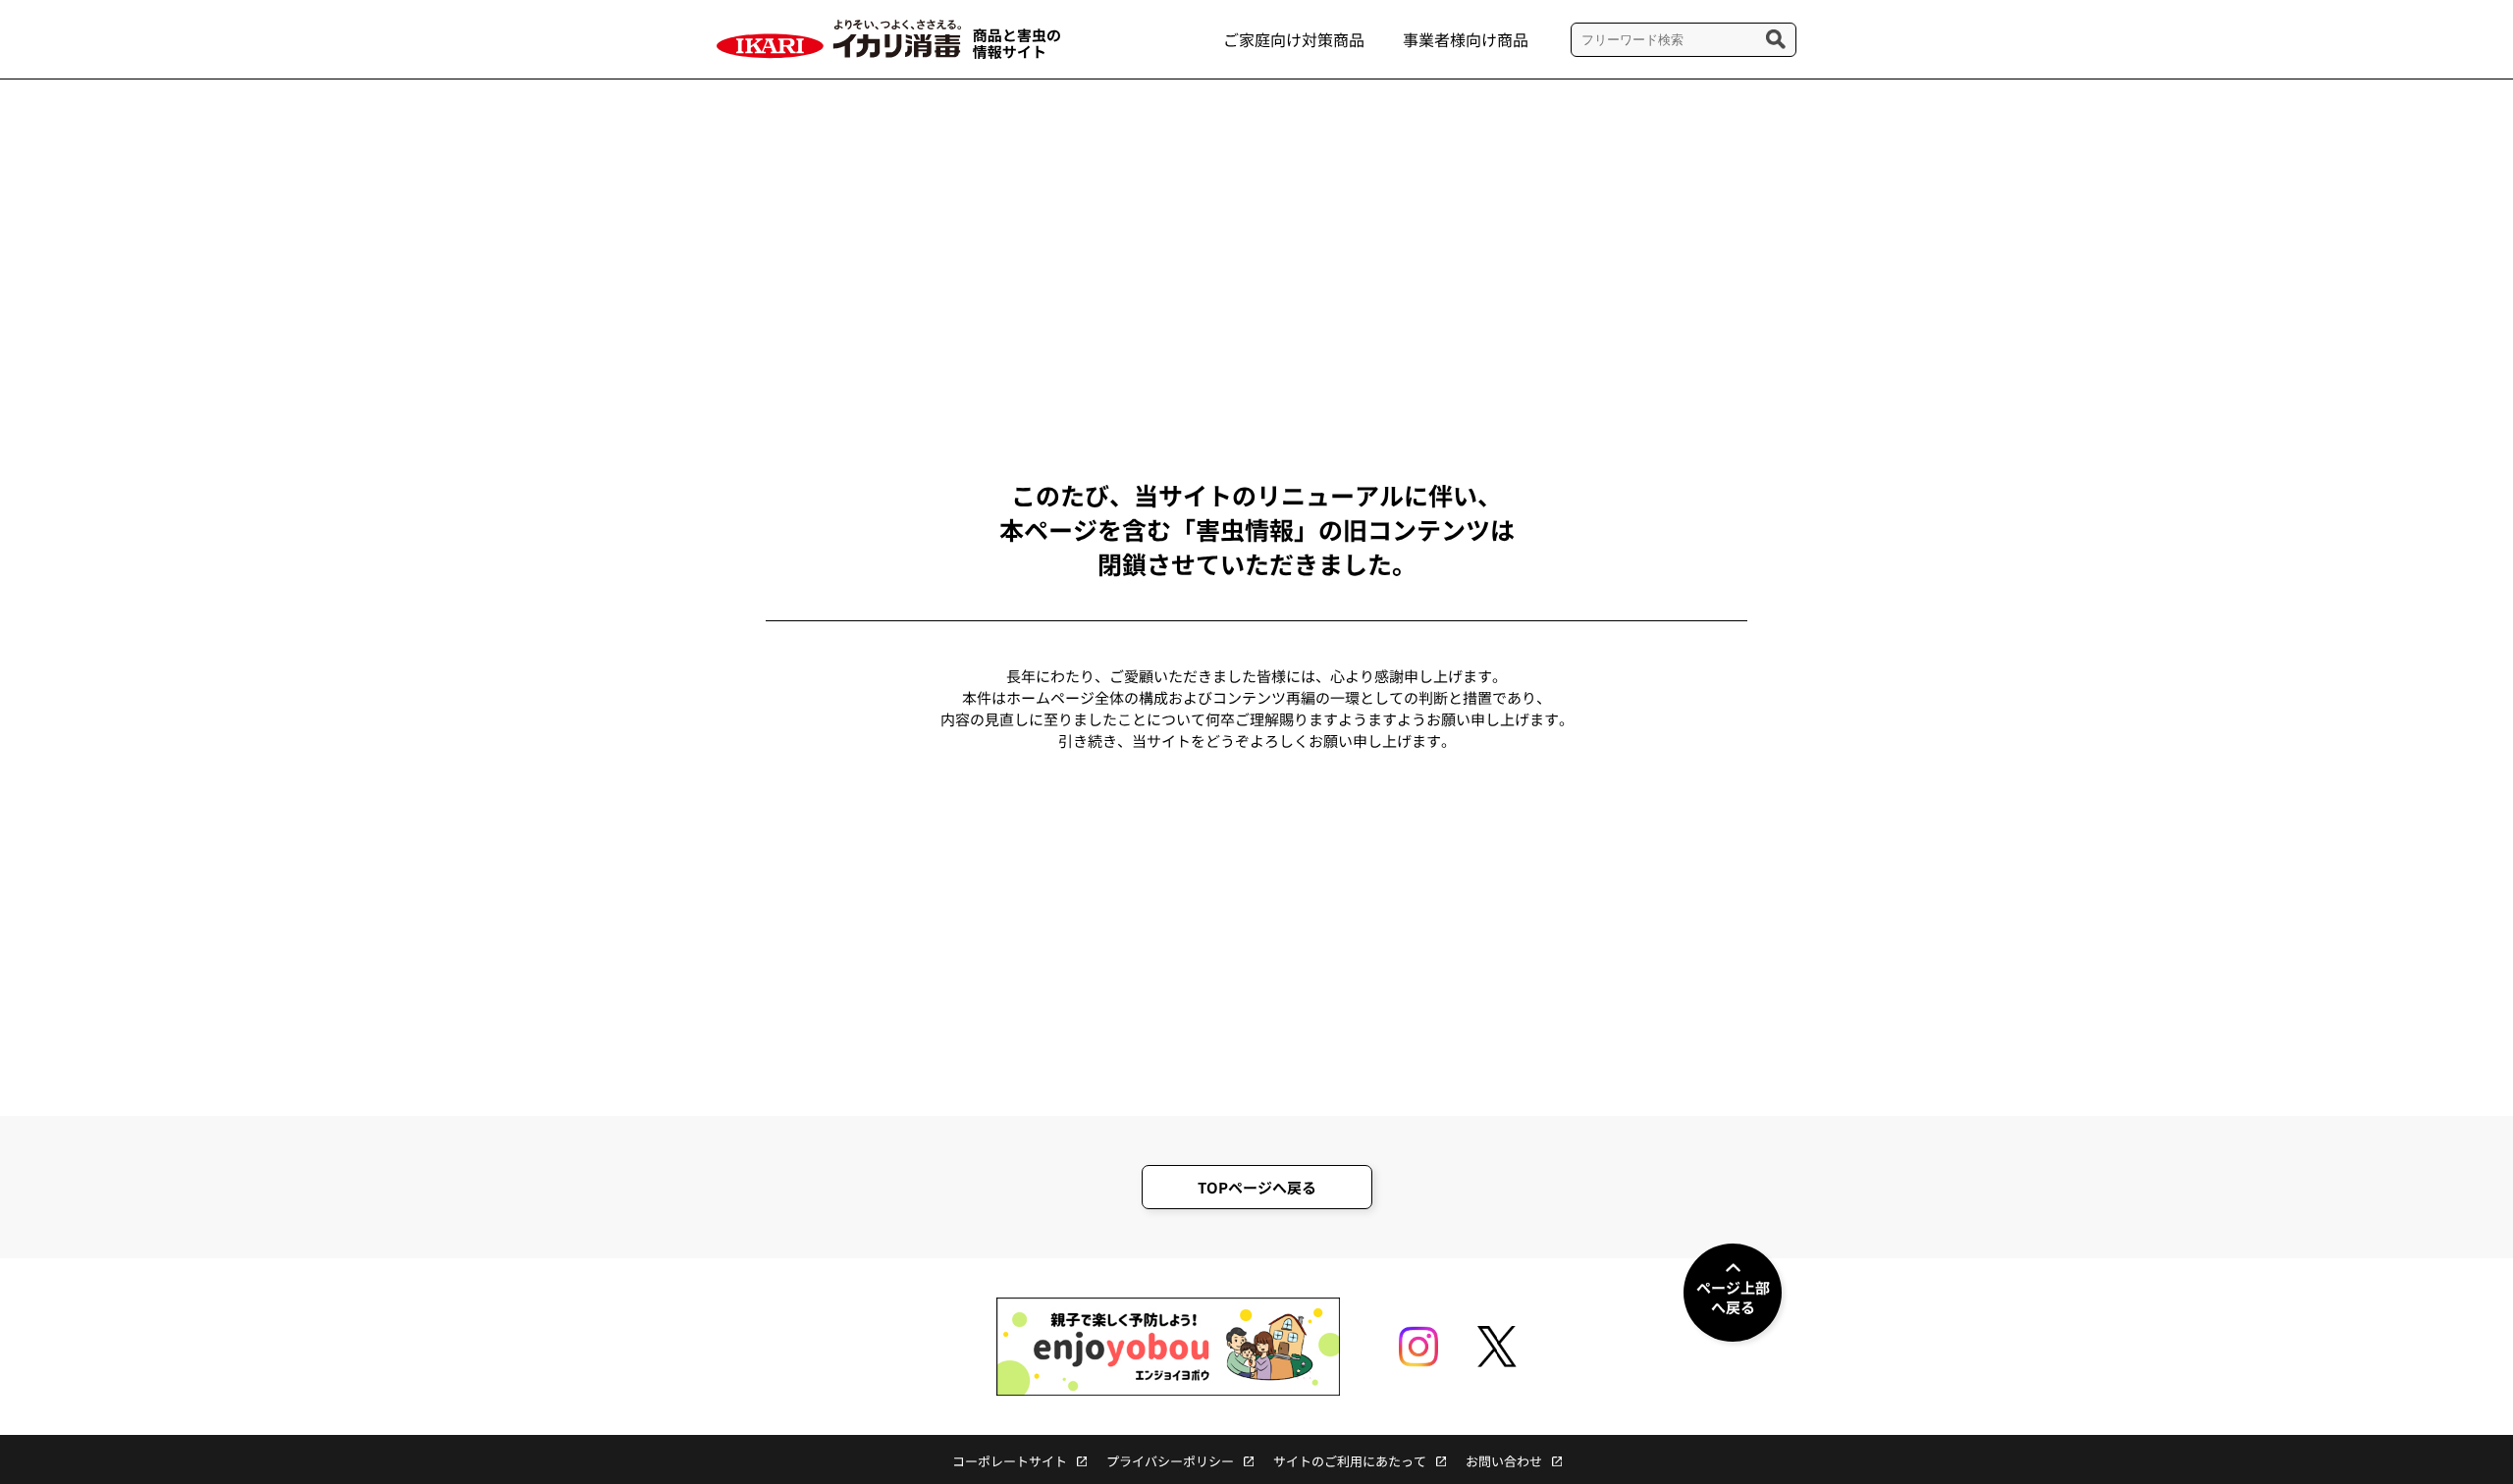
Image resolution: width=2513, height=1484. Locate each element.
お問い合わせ (1504, 1461)
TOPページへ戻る (1257, 1187)
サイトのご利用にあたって (1350, 1461)
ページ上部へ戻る (1733, 1297)
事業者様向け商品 (1466, 39)
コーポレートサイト (1010, 1461)
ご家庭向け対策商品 (1294, 39)
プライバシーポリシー (1170, 1461)
